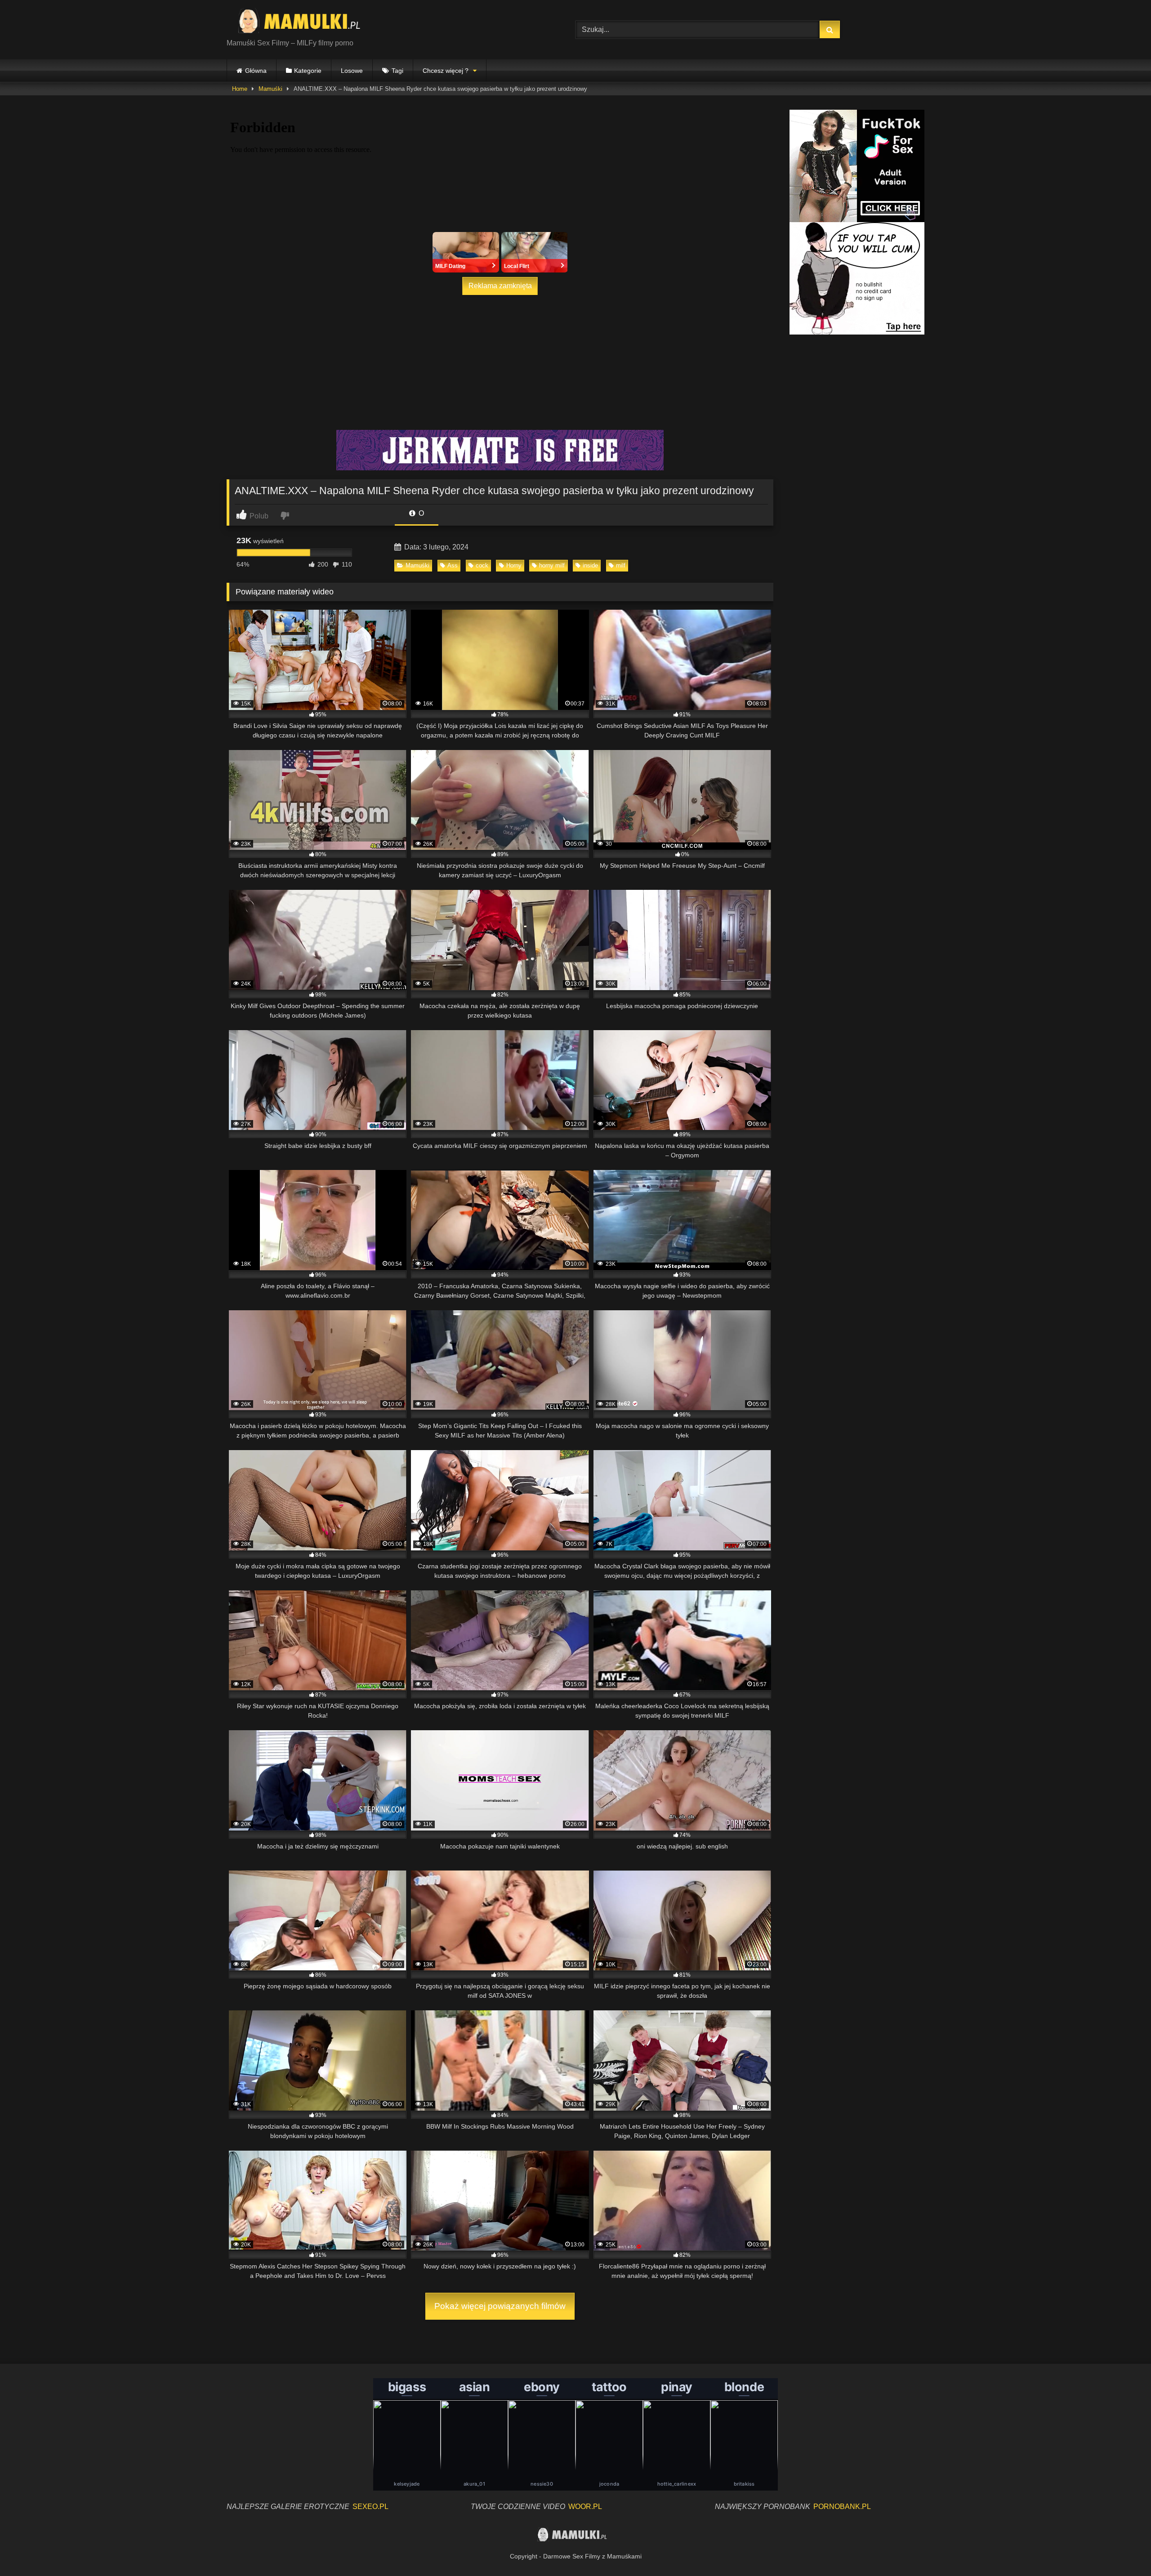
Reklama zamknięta (500, 286)
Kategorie (308, 71)
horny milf (552, 565)
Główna (256, 71)
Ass (453, 565)
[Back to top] (1123, 2549)
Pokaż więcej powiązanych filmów (500, 2306)
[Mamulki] (305, 22)
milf (621, 565)
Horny (514, 565)
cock (482, 565)
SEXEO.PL (370, 2507)
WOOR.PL (585, 2507)
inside (590, 565)
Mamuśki (270, 89)
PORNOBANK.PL (842, 2507)
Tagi (397, 71)
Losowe (352, 71)
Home (240, 89)
